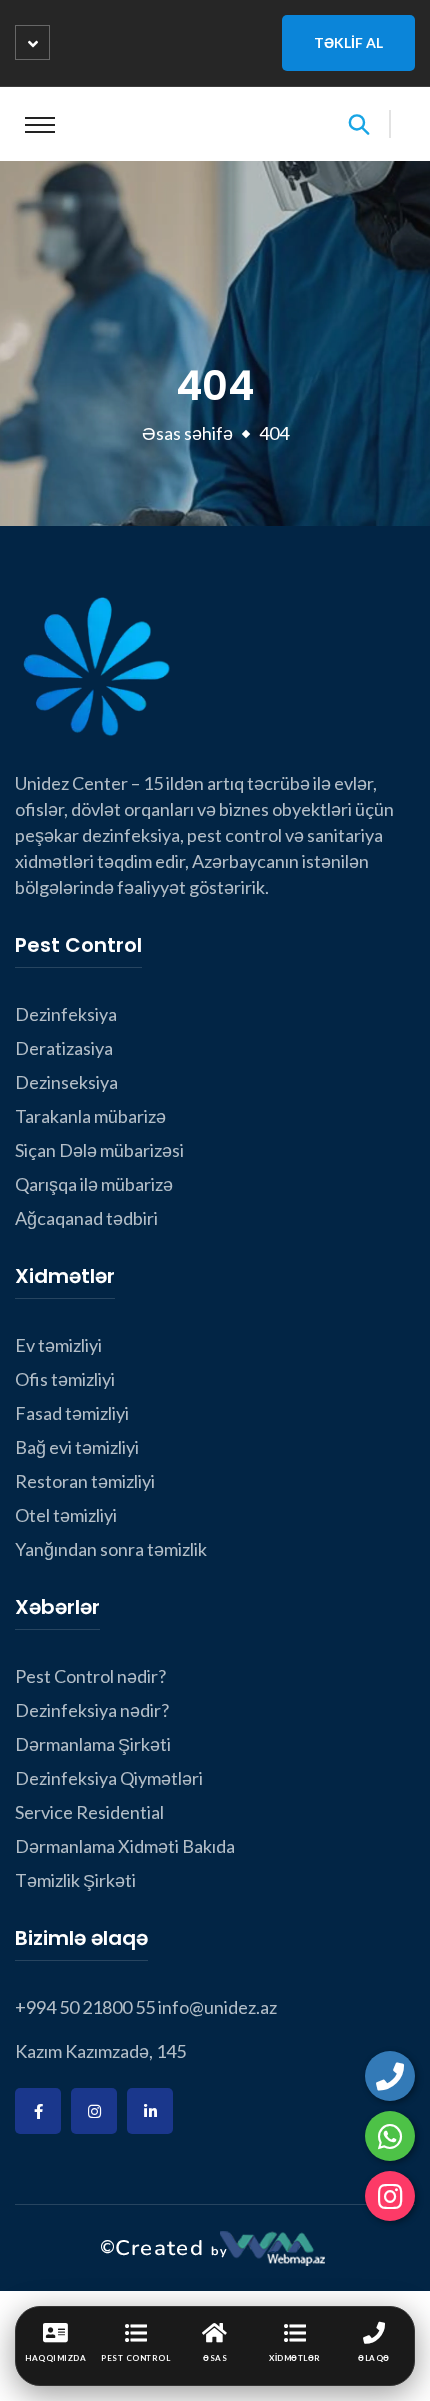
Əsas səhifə (187, 433)
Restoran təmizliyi (85, 1481)
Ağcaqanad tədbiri (86, 1218)
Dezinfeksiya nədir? (92, 1710)
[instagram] (390, 2196)
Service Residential (89, 1812)
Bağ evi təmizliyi (77, 1447)
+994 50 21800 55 (85, 2007)
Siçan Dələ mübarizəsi (99, 1150)
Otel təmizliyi (66, 1515)
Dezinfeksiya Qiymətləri (109, 1778)
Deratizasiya (64, 1048)
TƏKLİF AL (348, 42)
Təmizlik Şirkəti (75, 1880)
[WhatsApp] (390, 2136)
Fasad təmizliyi (72, 1413)
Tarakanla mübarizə (90, 1116)
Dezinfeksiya (66, 1014)
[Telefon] (390, 2076)
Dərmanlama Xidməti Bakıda (125, 1846)
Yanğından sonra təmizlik (111, 1549)
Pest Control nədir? (90, 1676)
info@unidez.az (217, 2007)
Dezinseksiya (66, 1082)
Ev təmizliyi (58, 1345)
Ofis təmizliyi (65, 1379)
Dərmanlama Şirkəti (93, 1744)
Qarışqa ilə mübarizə (94, 1184)
